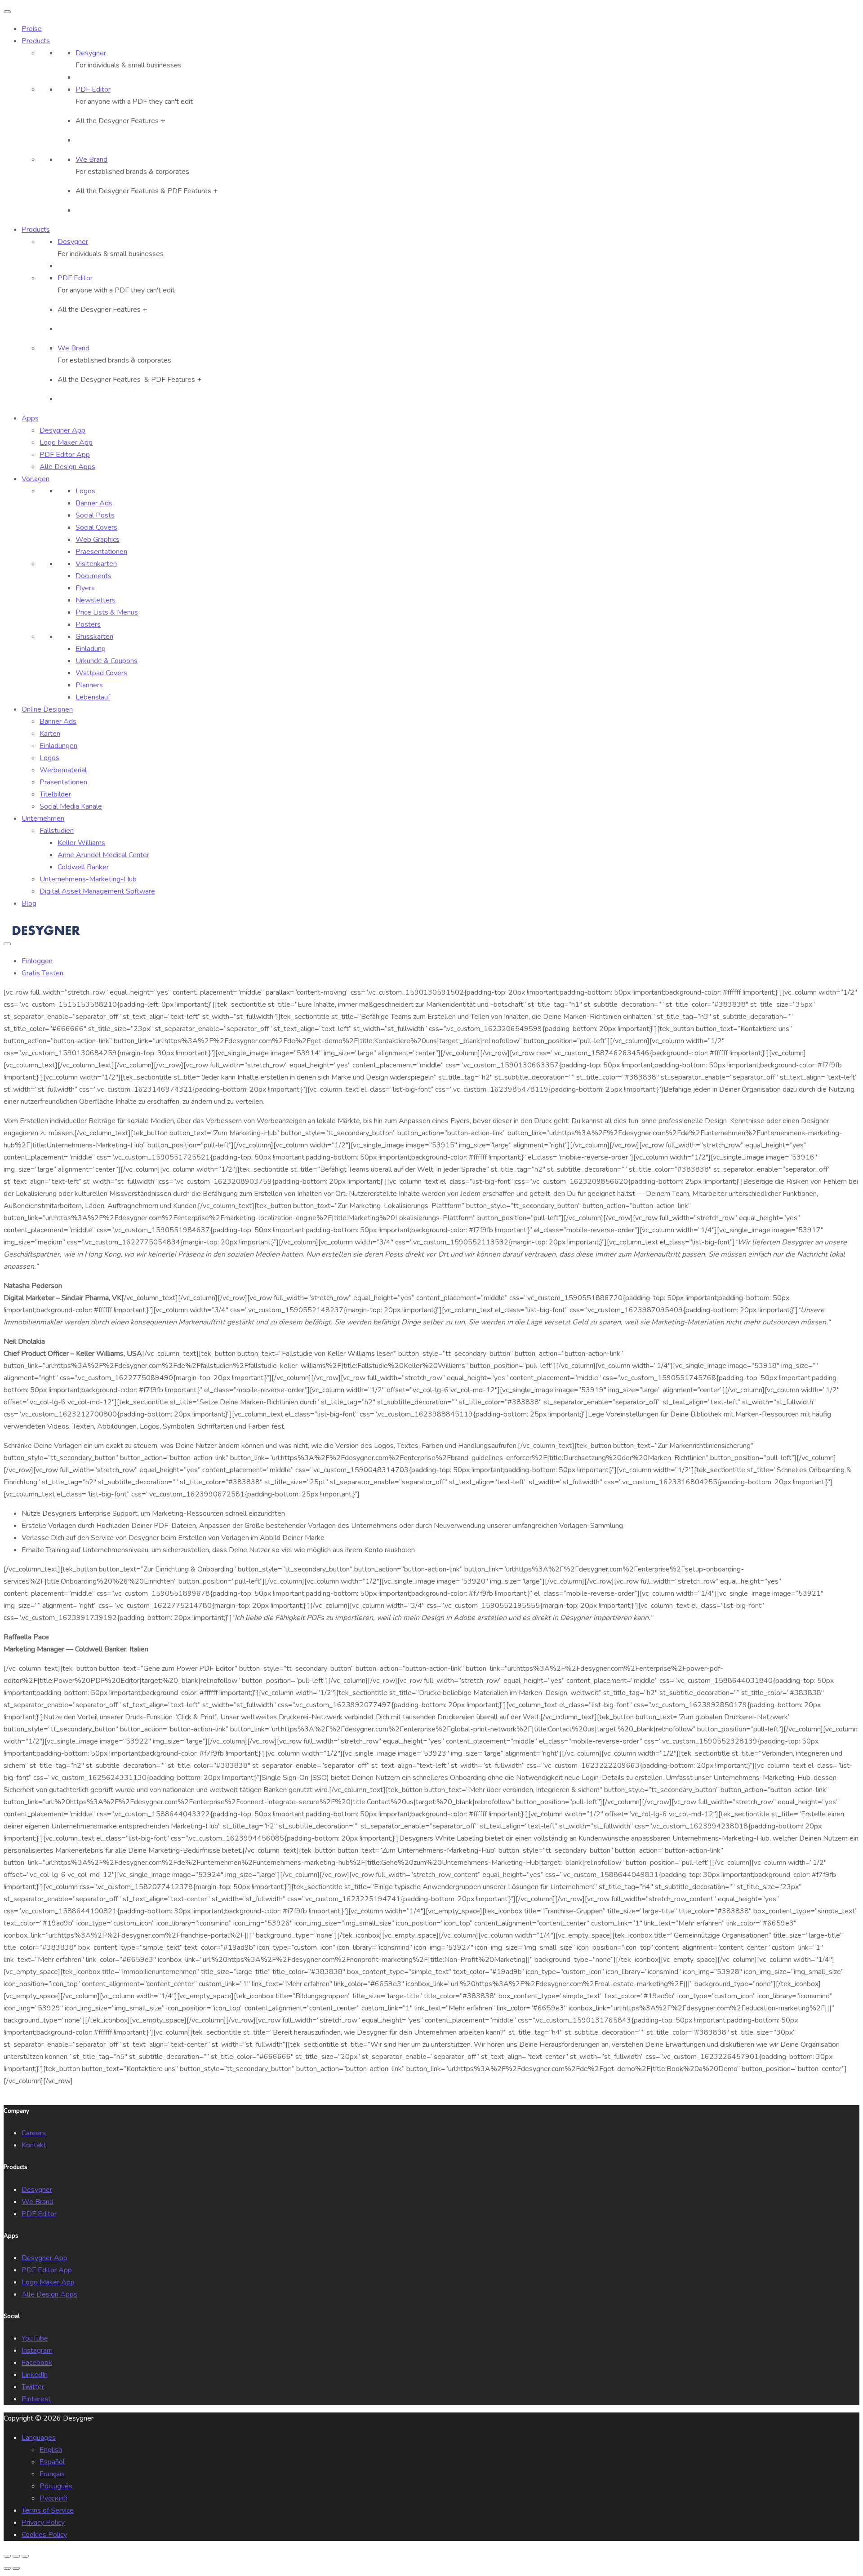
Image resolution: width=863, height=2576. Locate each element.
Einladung (91, 649)
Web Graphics (98, 540)
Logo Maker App (48, 2282)
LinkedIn (35, 2375)
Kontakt (34, 2145)
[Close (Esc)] (7, 2556)
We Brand (38, 2202)
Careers (34, 2133)
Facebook (37, 2363)
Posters (88, 624)
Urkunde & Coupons (107, 661)
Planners (89, 685)
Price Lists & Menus (107, 612)
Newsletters (96, 600)
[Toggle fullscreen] (16, 2556)
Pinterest (36, 2399)
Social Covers (96, 527)
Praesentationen (101, 552)
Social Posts (95, 515)
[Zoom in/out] (25, 2556)
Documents (93, 576)
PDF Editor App (47, 2270)
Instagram (37, 2350)
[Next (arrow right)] (16, 2568)
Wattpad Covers (101, 673)
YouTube (35, 2338)
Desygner (37, 2190)
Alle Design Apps (49, 2294)
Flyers (85, 588)
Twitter (33, 2387)
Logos (85, 491)
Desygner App (44, 2258)
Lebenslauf (93, 697)
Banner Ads (94, 503)
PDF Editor (39, 2214)
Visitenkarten (96, 564)
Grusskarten (94, 637)
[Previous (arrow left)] (7, 2568)
